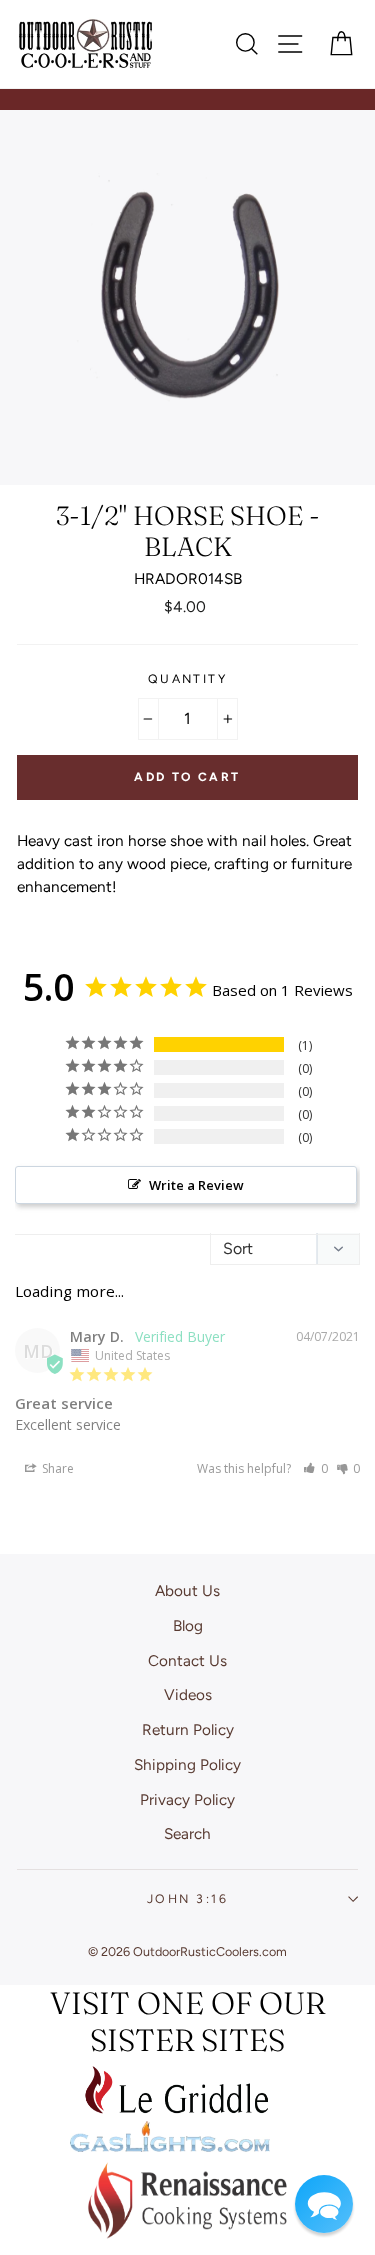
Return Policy (188, 1729)
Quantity (188, 678)
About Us (187, 1590)
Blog (188, 1625)
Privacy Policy (187, 1799)
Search (187, 1833)
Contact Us (187, 1660)
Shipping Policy (187, 1764)
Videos (188, 1694)
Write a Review (196, 1185)
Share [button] (56, 1468)
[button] (315, 1468)
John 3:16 (187, 1898)
